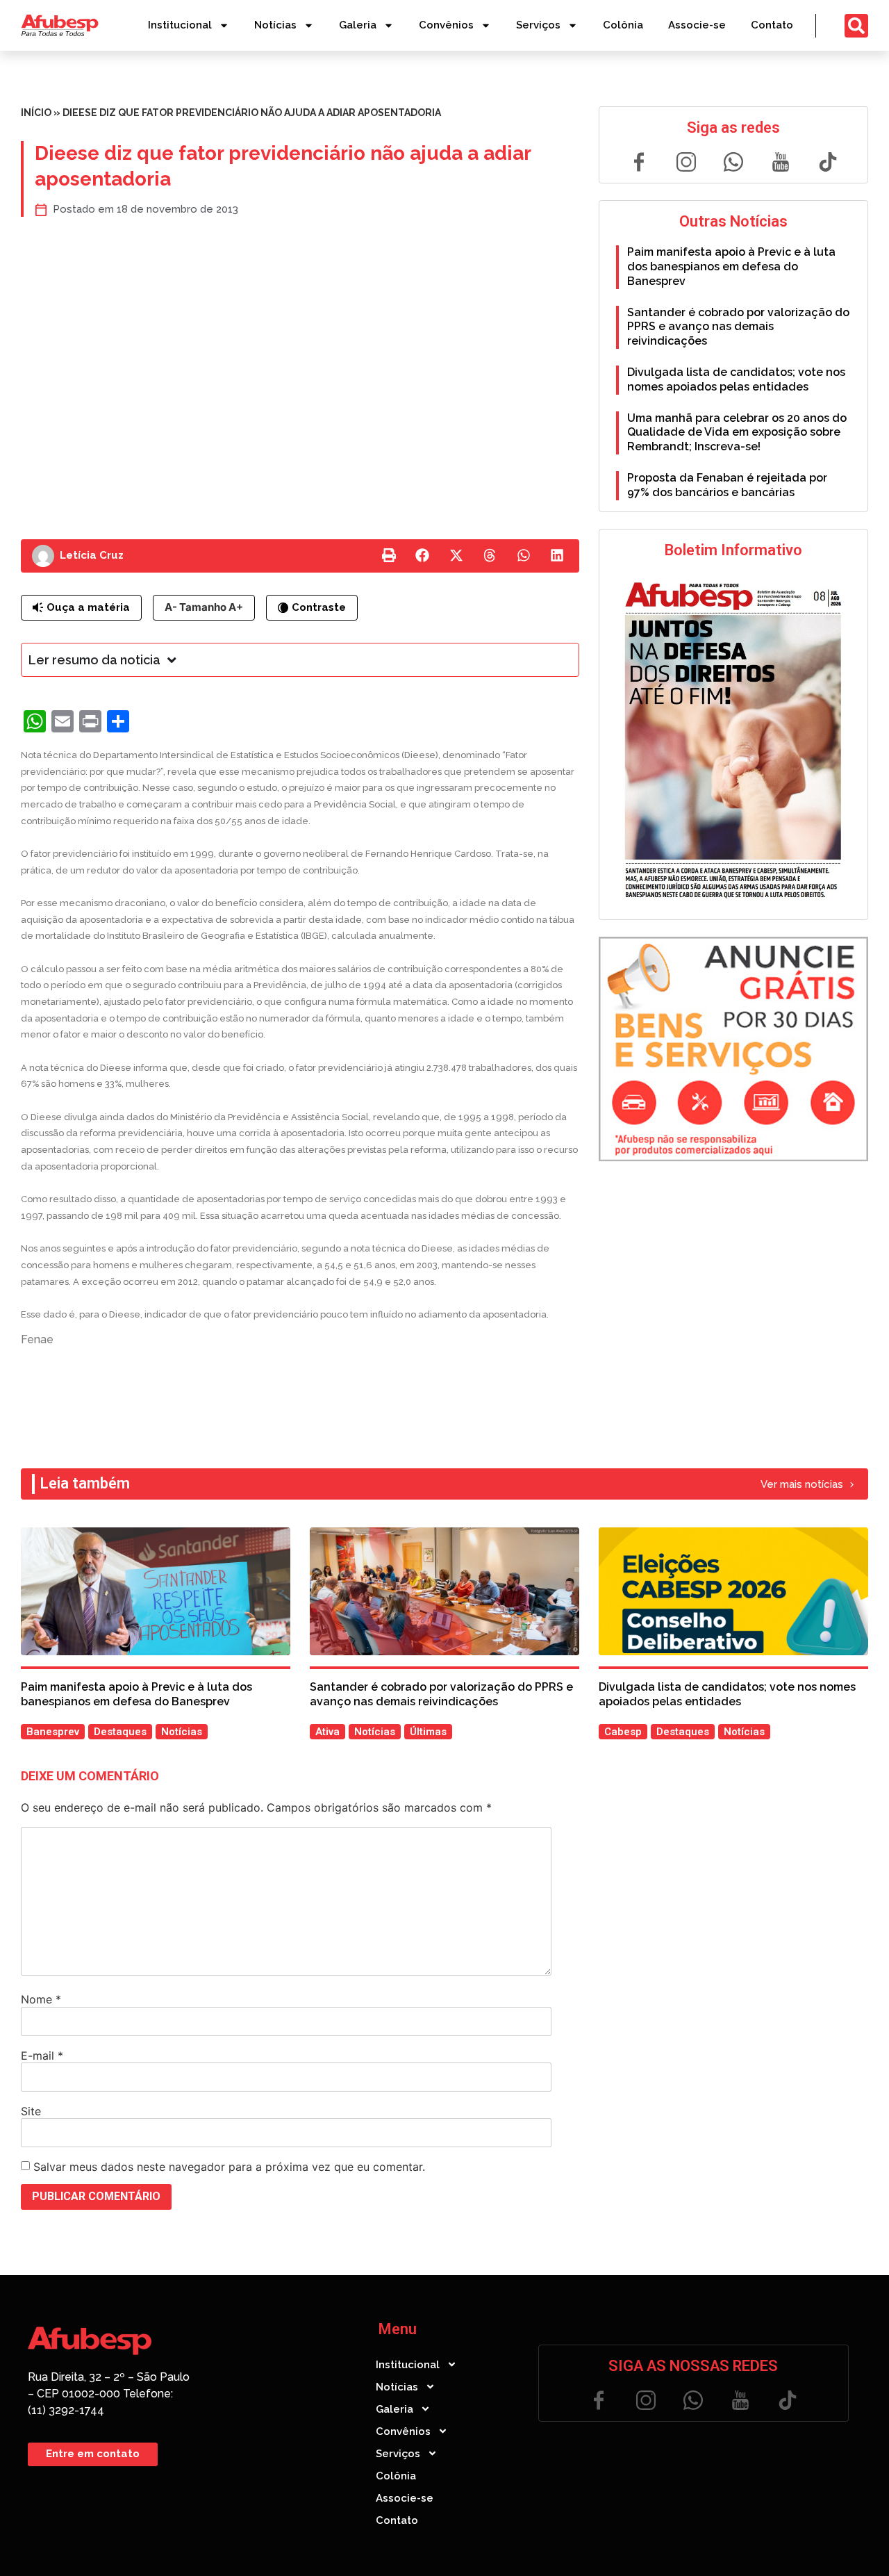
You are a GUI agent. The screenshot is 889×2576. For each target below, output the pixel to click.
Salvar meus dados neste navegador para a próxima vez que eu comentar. (229, 2167)
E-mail (42, 2056)
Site (31, 2111)
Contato (772, 25)
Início (36, 113)
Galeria (358, 25)
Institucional (180, 25)
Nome (41, 1999)
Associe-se (697, 25)
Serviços (538, 25)
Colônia (623, 25)
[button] (389, 556)
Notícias (275, 25)
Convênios (446, 25)
